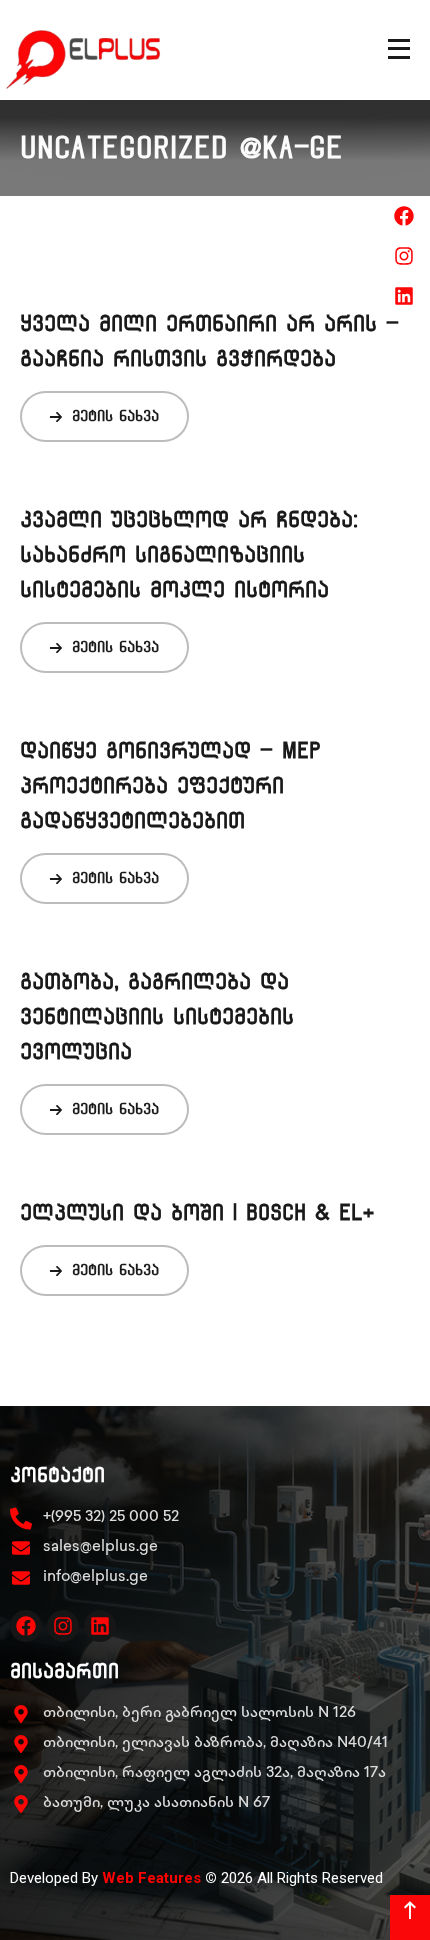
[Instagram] (63, 1626)
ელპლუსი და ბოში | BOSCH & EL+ (197, 1212)
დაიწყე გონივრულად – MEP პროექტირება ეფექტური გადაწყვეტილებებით (170, 785)
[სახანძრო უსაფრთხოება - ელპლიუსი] (102, 50)
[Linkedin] (100, 1626)
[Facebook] (26, 1626)
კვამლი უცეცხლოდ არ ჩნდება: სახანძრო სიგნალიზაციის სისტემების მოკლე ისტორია (189, 554)
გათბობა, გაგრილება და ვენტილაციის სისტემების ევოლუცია (157, 1016)
